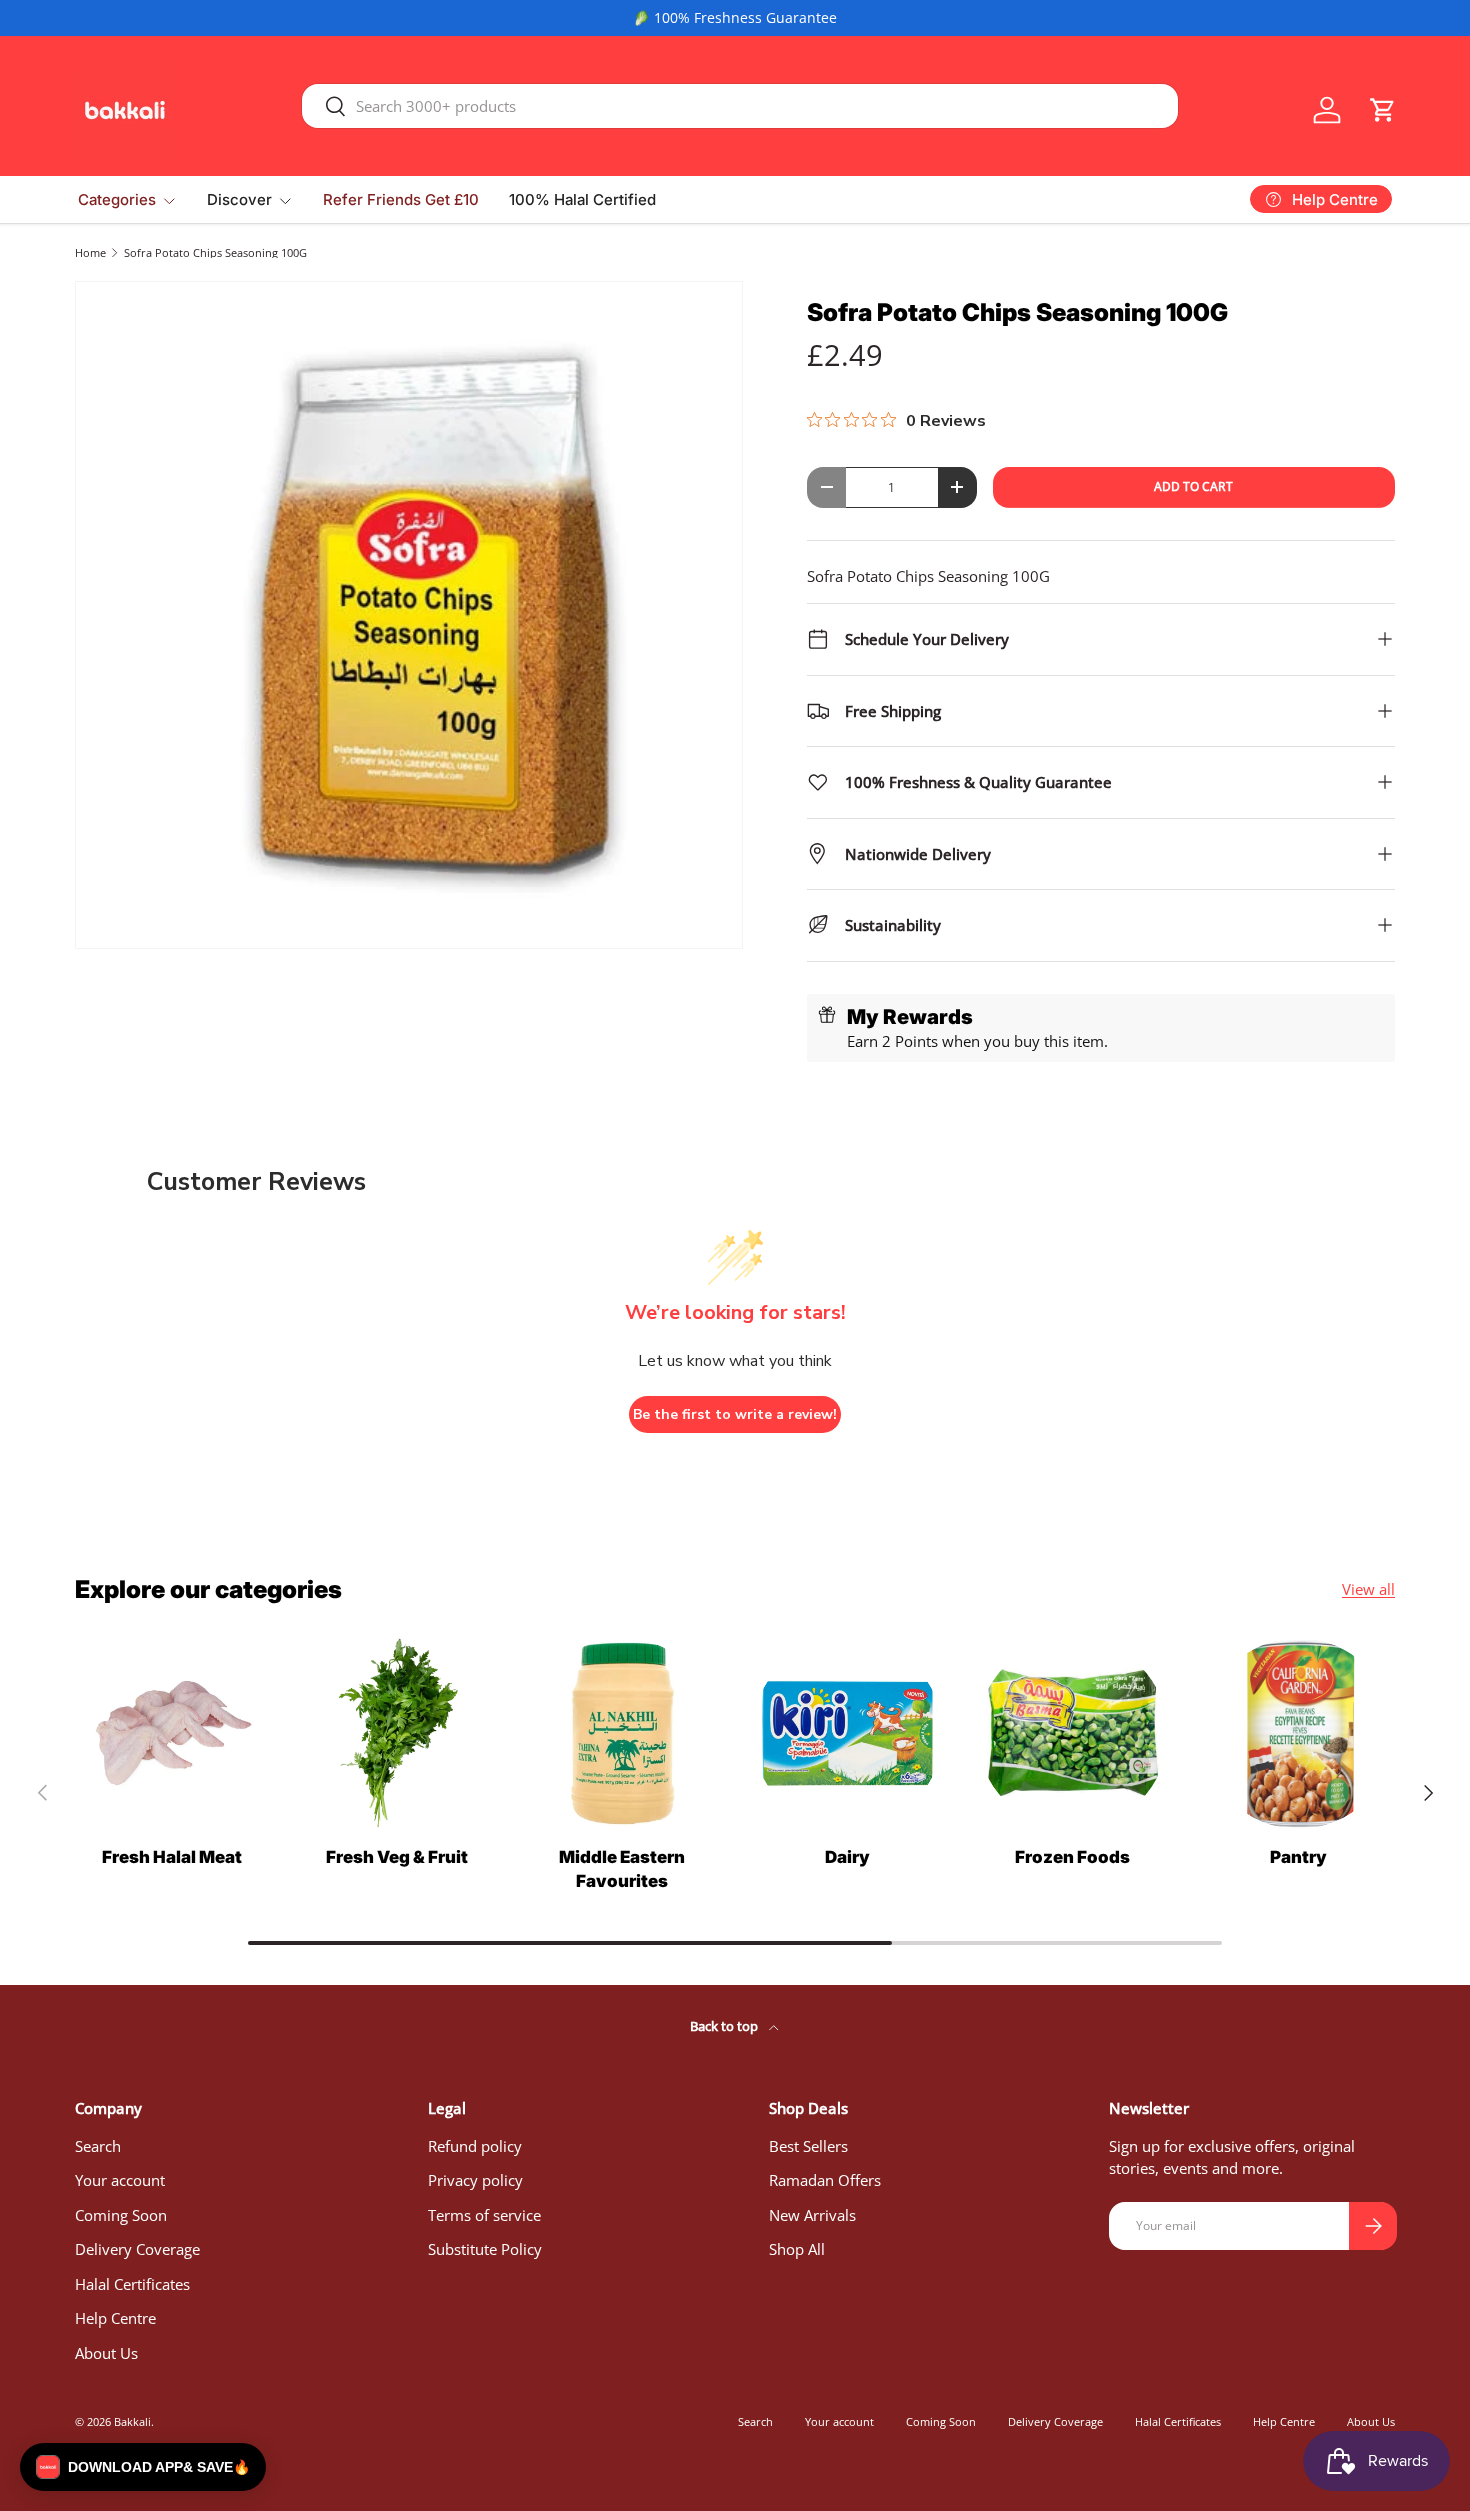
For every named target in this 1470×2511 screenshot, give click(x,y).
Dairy (847, 1857)
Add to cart (1193, 486)
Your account (120, 2180)
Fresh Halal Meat (172, 1857)
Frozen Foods (1072, 1857)
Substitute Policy (485, 2249)
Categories (117, 199)
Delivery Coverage (137, 2249)
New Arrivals (812, 2215)
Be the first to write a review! (735, 1414)
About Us (106, 2353)
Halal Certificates (132, 2284)
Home (90, 252)
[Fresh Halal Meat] (171, 1733)
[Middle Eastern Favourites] (622, 1733)
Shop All (797, 2249)
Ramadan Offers (825, 2180)
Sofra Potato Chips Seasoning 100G (215, 252)
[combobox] (740, 106)
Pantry (1298, 1857)
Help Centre (115, 2318)
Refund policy (475, 2146)
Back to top (725, 2026)
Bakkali (132, 2421)
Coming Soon (121, 2215)
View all (1368, 1589)
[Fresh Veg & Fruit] (396, 1733)
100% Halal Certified (582, 199)
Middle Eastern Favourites (622, 1869)
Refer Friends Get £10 (401, 199)
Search (98, 2146)
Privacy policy (475, 2180)
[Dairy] (847, 1733)
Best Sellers (808, 2146)
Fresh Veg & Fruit (397, 1857)
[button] (1383, 110)
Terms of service (484, 2215)
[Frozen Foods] (1072, 1733)
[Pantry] (1298, 1733)
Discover (239, 199)
